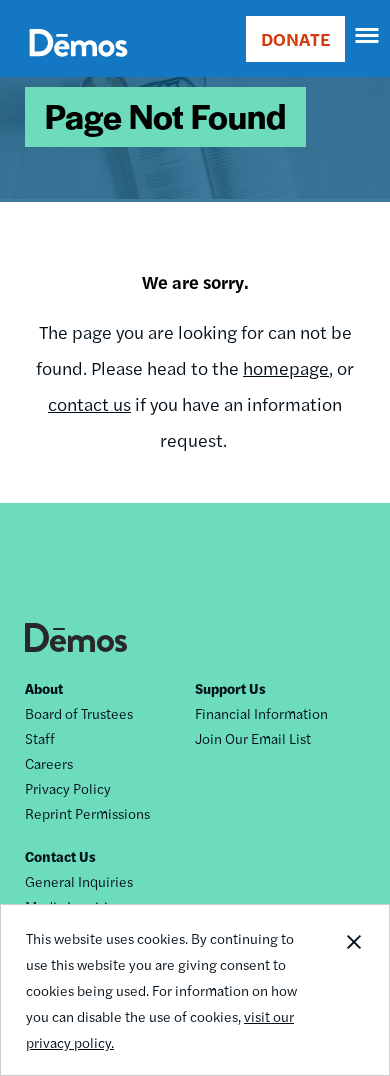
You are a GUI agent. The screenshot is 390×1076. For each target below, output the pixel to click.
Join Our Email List (253, 738)
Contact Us (60, 856)
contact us (89, 403)
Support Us (230, 688)
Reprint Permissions (87, 813)
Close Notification (353, 990)
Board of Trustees (79, 713)
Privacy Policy (68, 788)
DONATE (295, 38)
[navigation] (368, 36)
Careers (49, 763)
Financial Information (261, 713)
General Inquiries (79, 881)
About (44, 688)
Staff (40, 738)
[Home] (78, 65)
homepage (286, 367)
